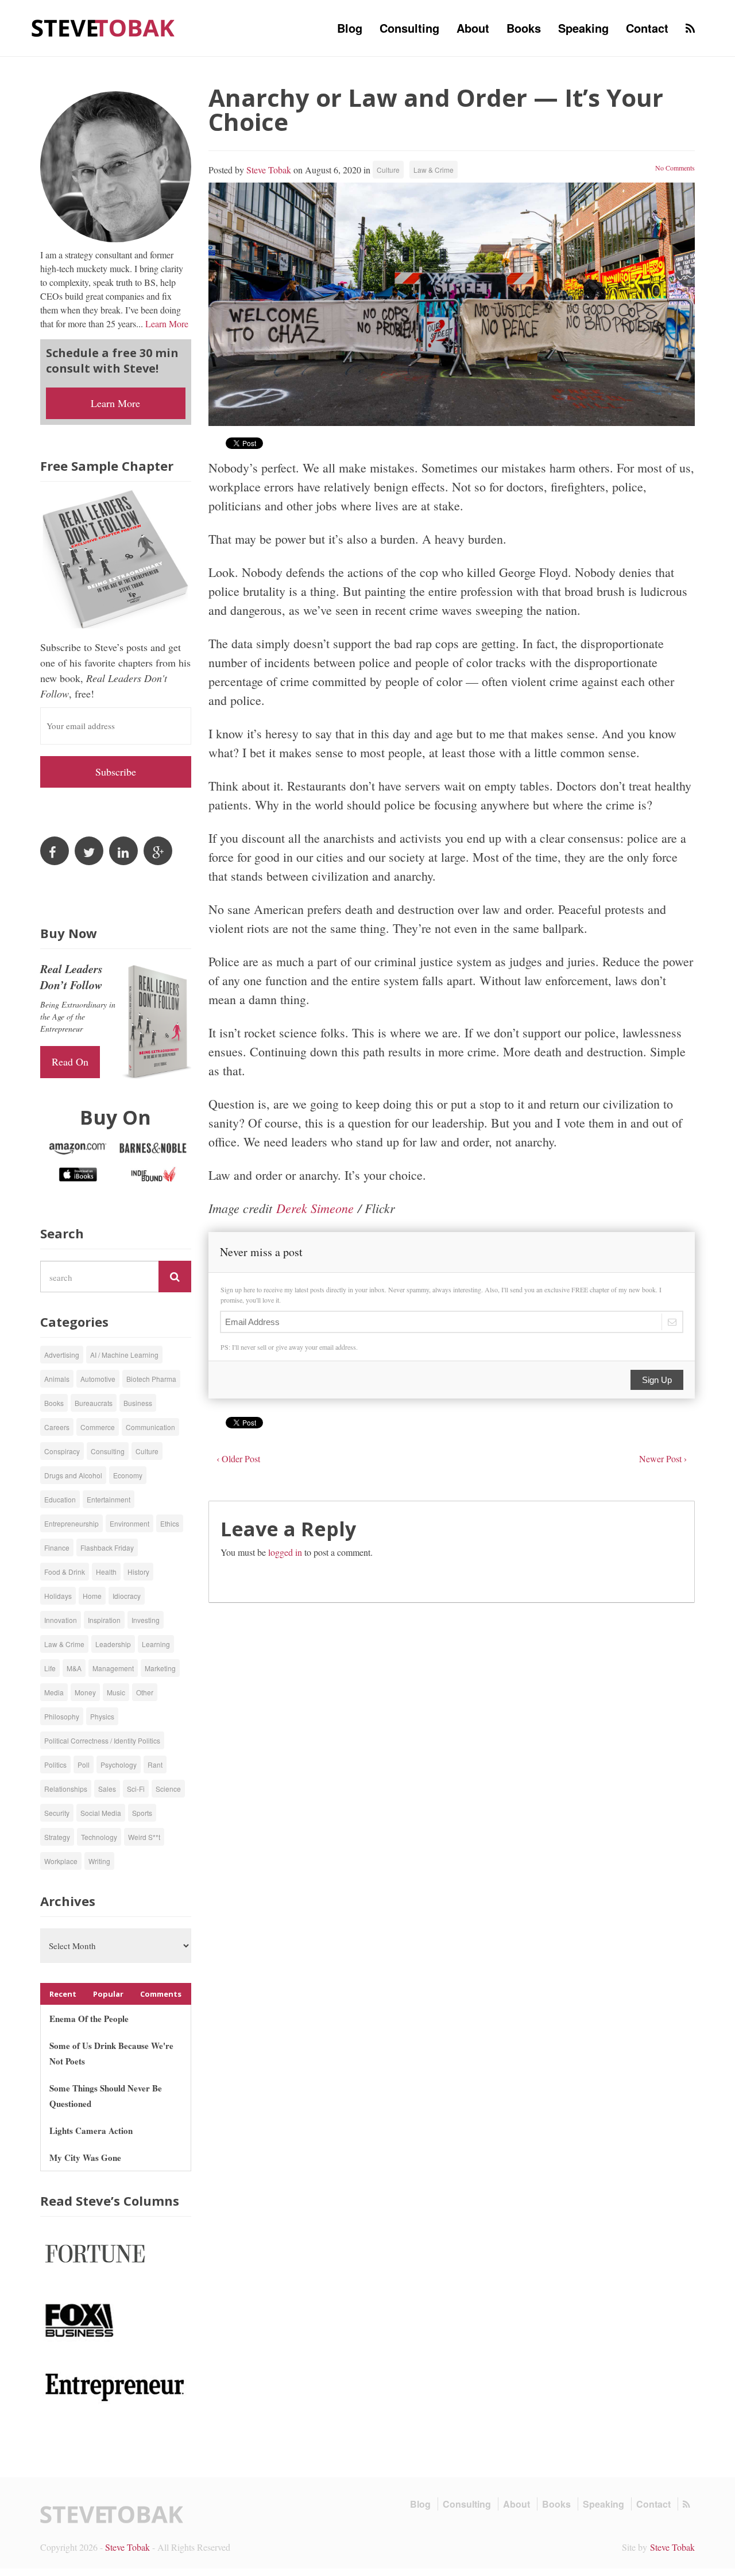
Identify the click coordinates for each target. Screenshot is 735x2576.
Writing (99, 1861)
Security (57, 1813)
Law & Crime (434, 170)
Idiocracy (127, 1596)
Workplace (61, 1861)
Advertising (62, 1355)
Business (138, 1403)
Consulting (409, 28)
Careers (57, 1427)
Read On (70, 1062)
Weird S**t (144, 1837)
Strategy (57, 1837)
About (473, 28)
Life (50, 1668)
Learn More (167, 324)
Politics (55, 1765)
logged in (285, 1552)
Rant (155, 1765)
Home (92, 1596)
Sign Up (657, 1380)
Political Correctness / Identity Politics (102, 1740)
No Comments (675, 168)
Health (106, 1572)
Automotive (98, 1379)
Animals (57, 1379)
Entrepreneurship (71, 1523)
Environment (129, 1523)
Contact (647, 28)
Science (168, 1789)
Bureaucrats (94, 1403)
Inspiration (104, 1620)
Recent (63, 1994)
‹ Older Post (238, 1459)
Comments (161, 1994)
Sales (107, 1789)
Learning (156, 1644)
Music (116, 1692)
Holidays (58, 1596)
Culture (388, 170)
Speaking (583, 28)
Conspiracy (62, 1451)
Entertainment (109, 1499)
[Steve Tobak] (103, 27)
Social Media (101, 1813)
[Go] (175, 1277)
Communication (150, 1427)
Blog (350, 28)
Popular (108, 1994)
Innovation (61, 1620)
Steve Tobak (269, 170)
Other (145, 1692)
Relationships (66, 1789)
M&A (74, 1668)
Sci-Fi (136, 1789)
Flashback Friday (107, 1547)
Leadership (113, 1644)
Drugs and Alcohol (73, 1475)
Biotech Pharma (151, 1379)
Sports (142, 1813)
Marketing (160, 1668)
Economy (128, 1475)
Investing (146, 1620)
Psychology (119, 1765)
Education (60, 1499)
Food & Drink (65, 1572)
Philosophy (62, 1716)
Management (113, 1668)
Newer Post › (663, 1459)
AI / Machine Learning (124, 1355)
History (138, 1572)
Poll (84, 1765)
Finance (57, 1547)
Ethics (170, 1523)
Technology (99, 1837)
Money (85, 1692)
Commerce (98, 1427)
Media (54, 1692)
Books (524, 28)
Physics (102, 1716)
